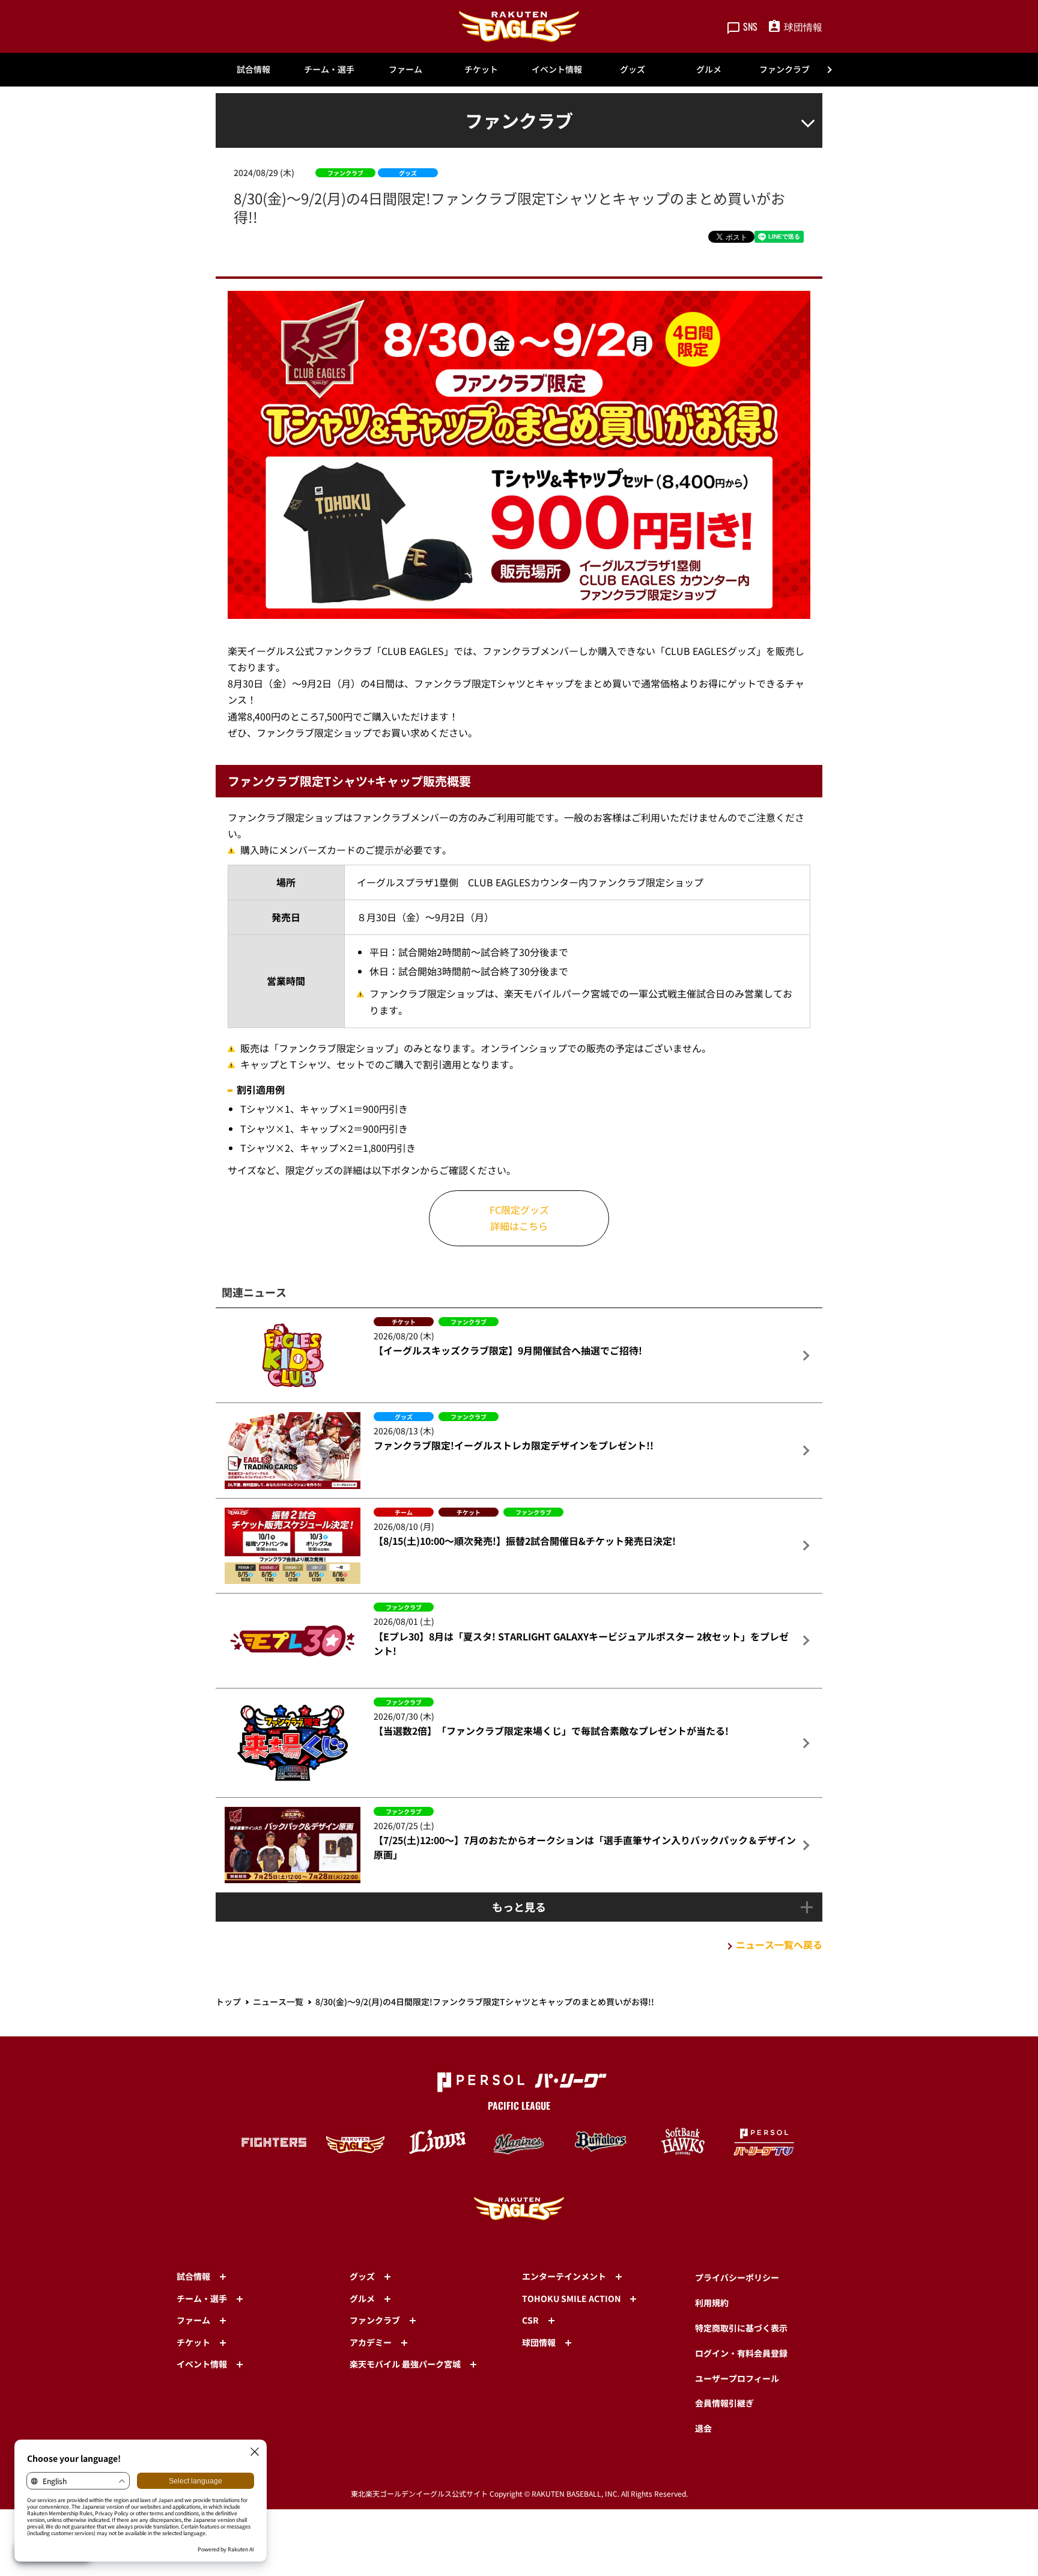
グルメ (709, 69)
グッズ (633, 69)
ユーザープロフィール (737, 2378)
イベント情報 (557, 69)
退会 (703, 2428)
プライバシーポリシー (737, 2277)
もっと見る (519, 1907)
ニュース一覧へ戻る (779, 1944)
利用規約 (712, 2303)
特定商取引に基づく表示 (741, 2328)
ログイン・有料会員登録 (741, 2353)
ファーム (405, 69)
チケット (481, 69)
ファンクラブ (785, 69)
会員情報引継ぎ (724, 2403)
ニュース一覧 (278, 2002)
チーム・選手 (329, 69)
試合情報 (253, 69)
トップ (228, 2002)
